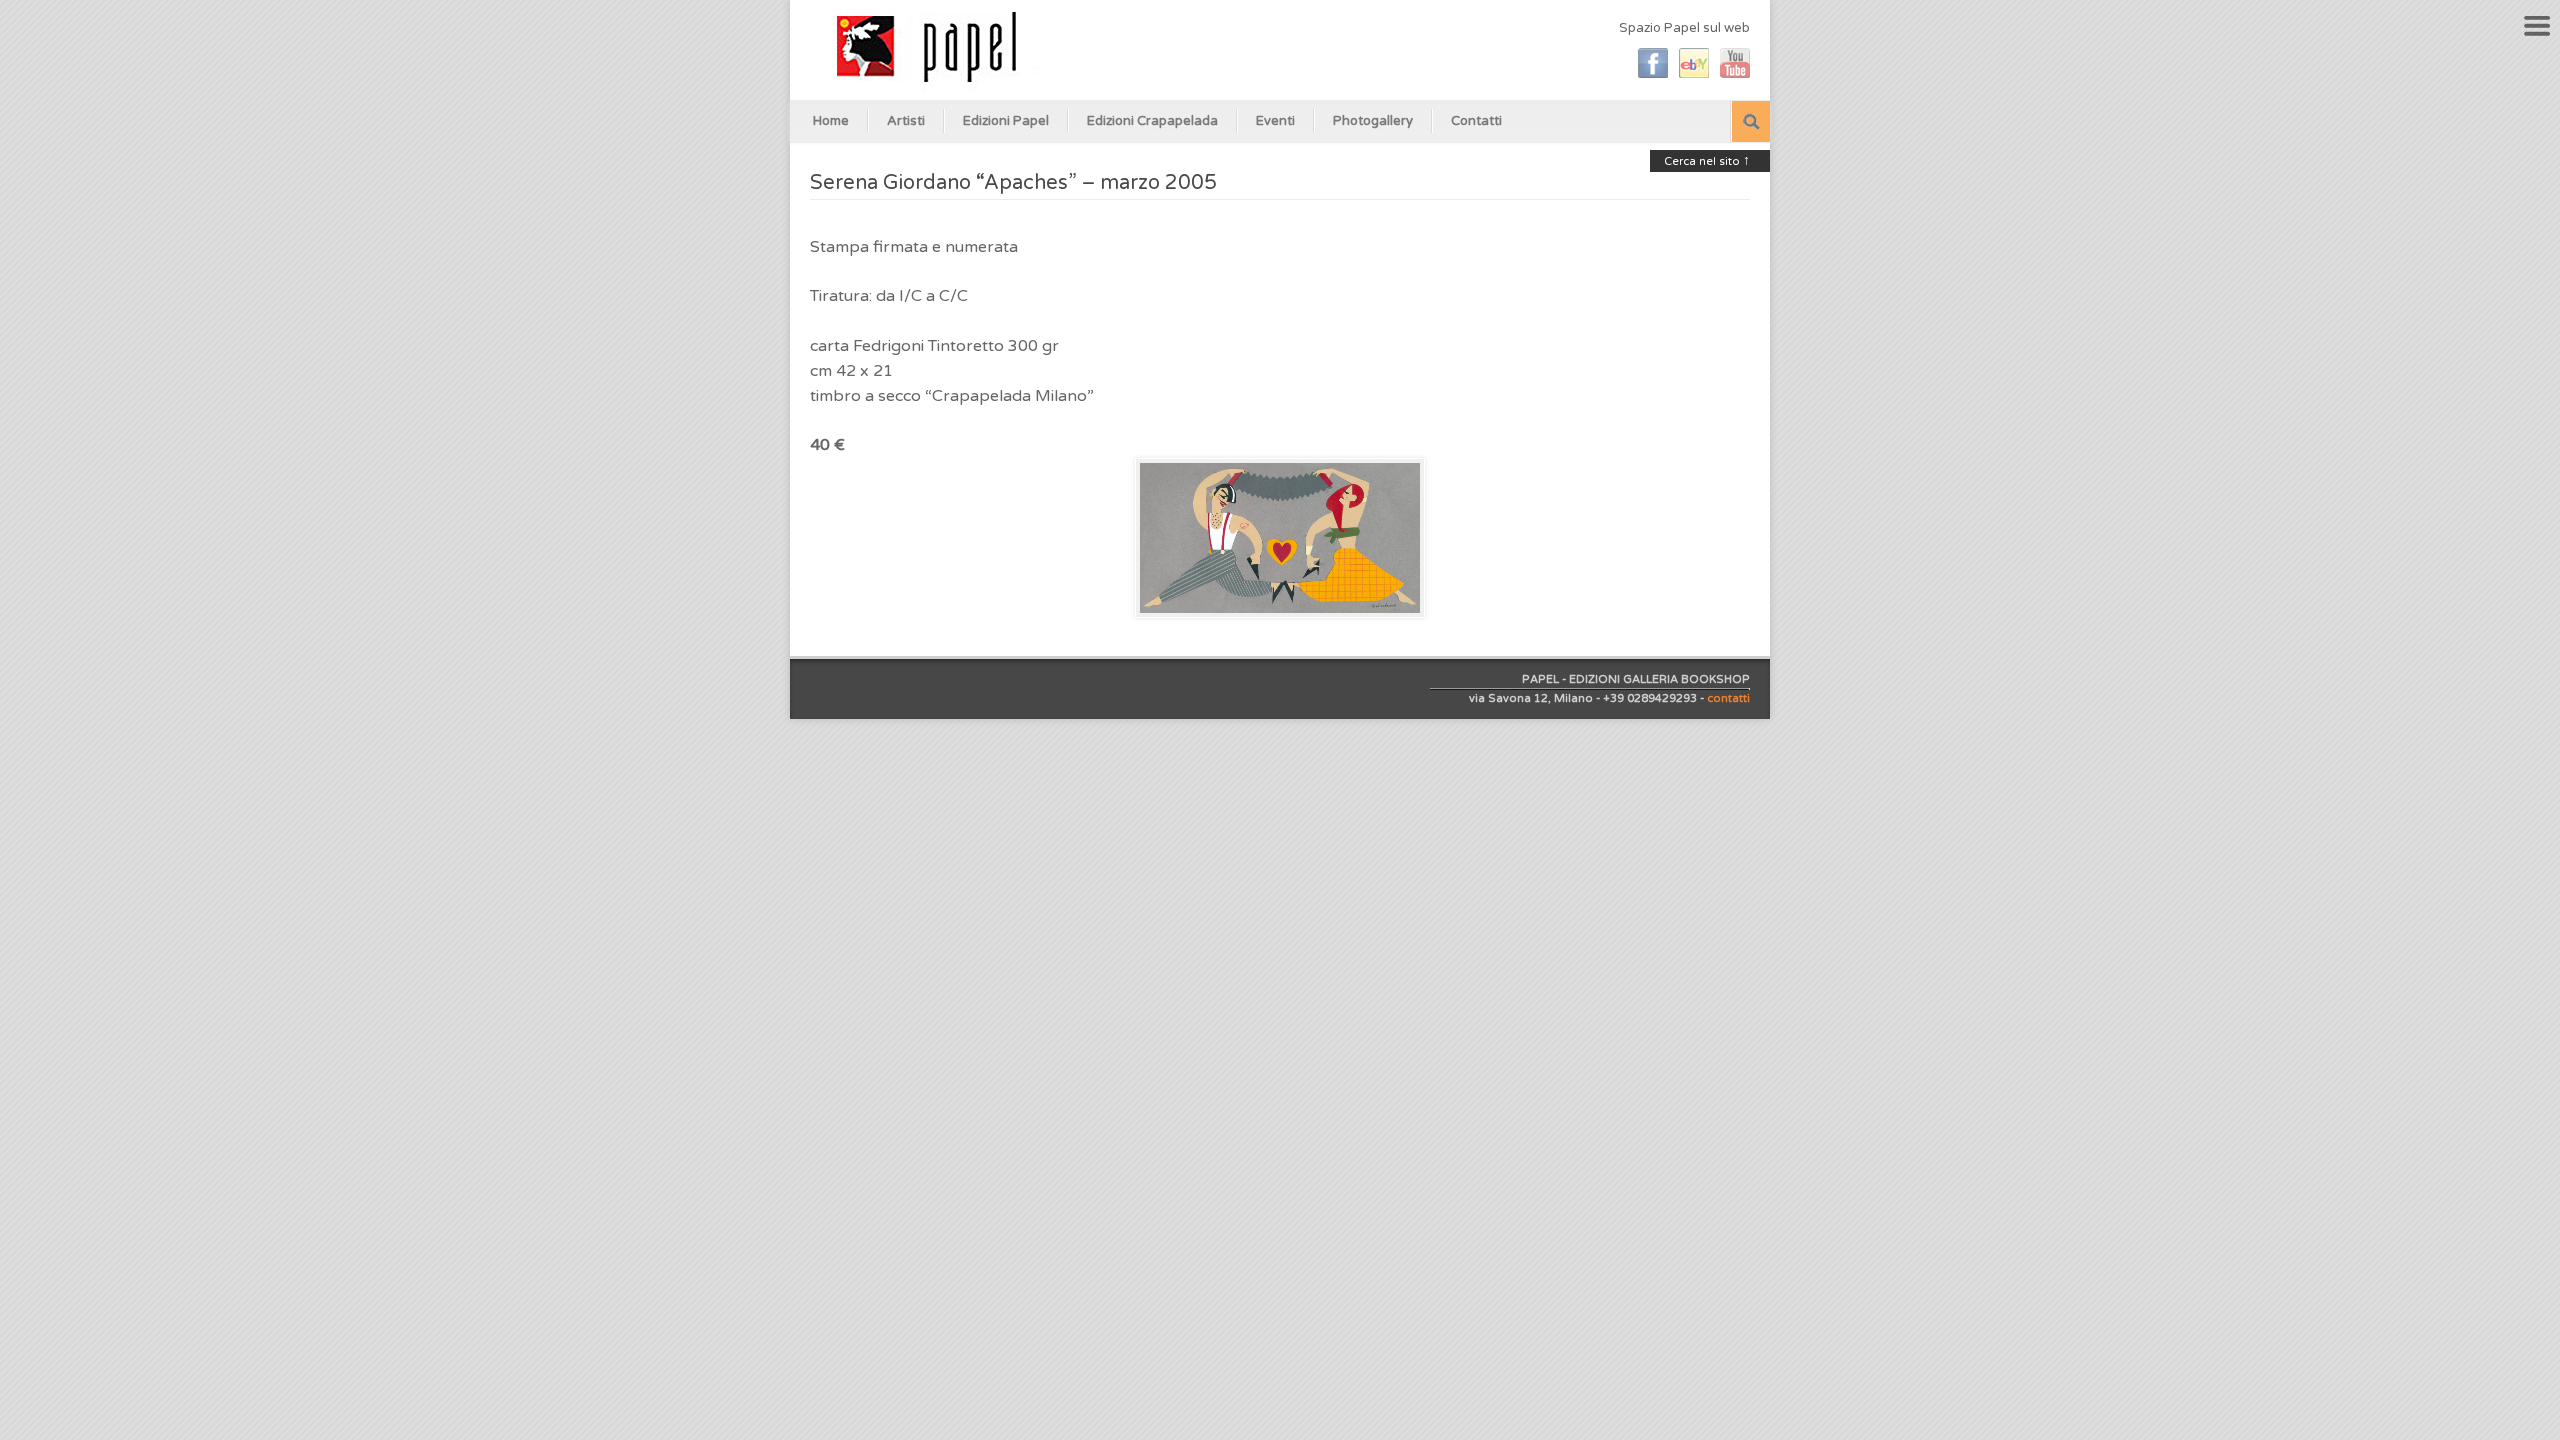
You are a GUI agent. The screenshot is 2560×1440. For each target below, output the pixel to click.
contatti (1728, 698)
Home (831, 121)
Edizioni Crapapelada (1152, 121)
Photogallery (1373, 121)
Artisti (906, 121)
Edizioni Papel (1006, 121)
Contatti (1476, 121)
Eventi (1275, 121)
